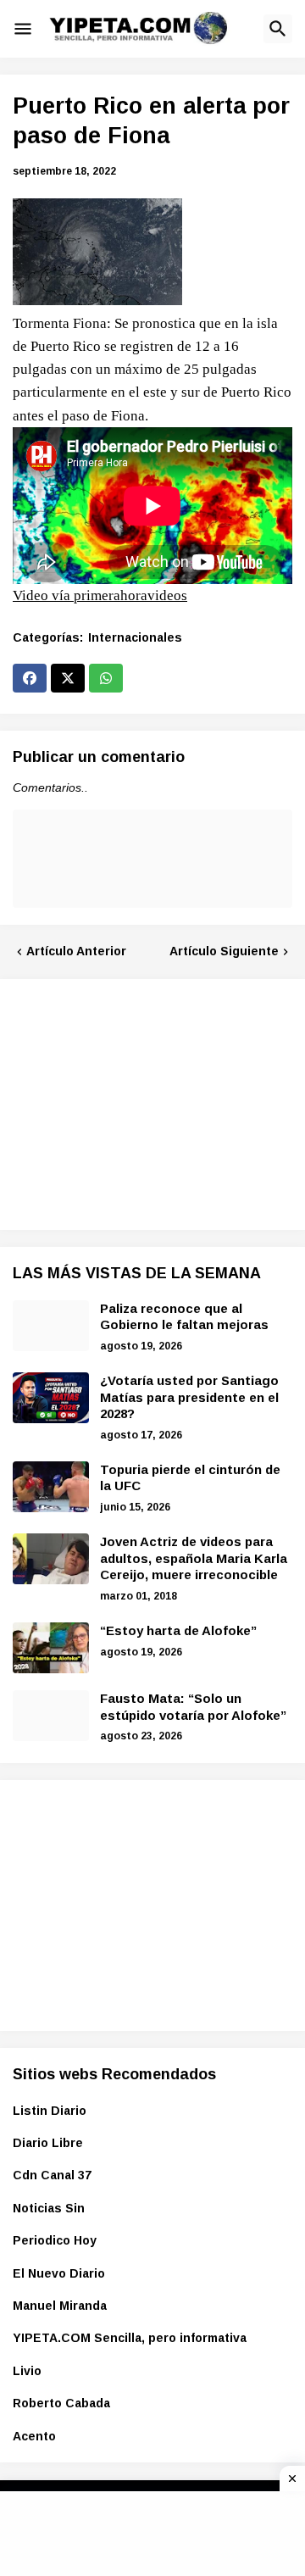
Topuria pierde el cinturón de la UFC (190, 1478)
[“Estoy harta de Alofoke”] (51, 1648)
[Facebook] (30, 678)
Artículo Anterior (76, 951)
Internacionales (135, 637)
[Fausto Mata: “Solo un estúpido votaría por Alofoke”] (51, 1716)
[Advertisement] (140, 1102)
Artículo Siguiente (224, 951)
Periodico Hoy (55, 2240)
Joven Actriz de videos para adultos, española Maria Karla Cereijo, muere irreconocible (194, 1558)
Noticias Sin (49, 2208)
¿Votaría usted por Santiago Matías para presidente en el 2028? (189, 1397)
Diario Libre (48, 2143)
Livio (27, 2371)
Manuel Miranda (60, 2306)
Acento (34, 2436)
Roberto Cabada (61, 2403)
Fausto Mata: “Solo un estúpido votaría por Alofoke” (193, 1707)
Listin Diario (50, 2111)
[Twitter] (68, 678)
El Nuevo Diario (59, 2273)
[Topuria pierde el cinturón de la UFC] (51, 1487)
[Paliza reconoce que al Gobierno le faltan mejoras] (51, 1326)
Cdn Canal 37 (52, 2175)
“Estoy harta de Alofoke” (178, 1630)
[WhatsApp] (106, 678)
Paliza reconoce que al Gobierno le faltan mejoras (184, 1317)
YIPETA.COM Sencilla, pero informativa (130, 2338)
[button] (23, 29)
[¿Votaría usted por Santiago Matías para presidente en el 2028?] (51, 1398)
